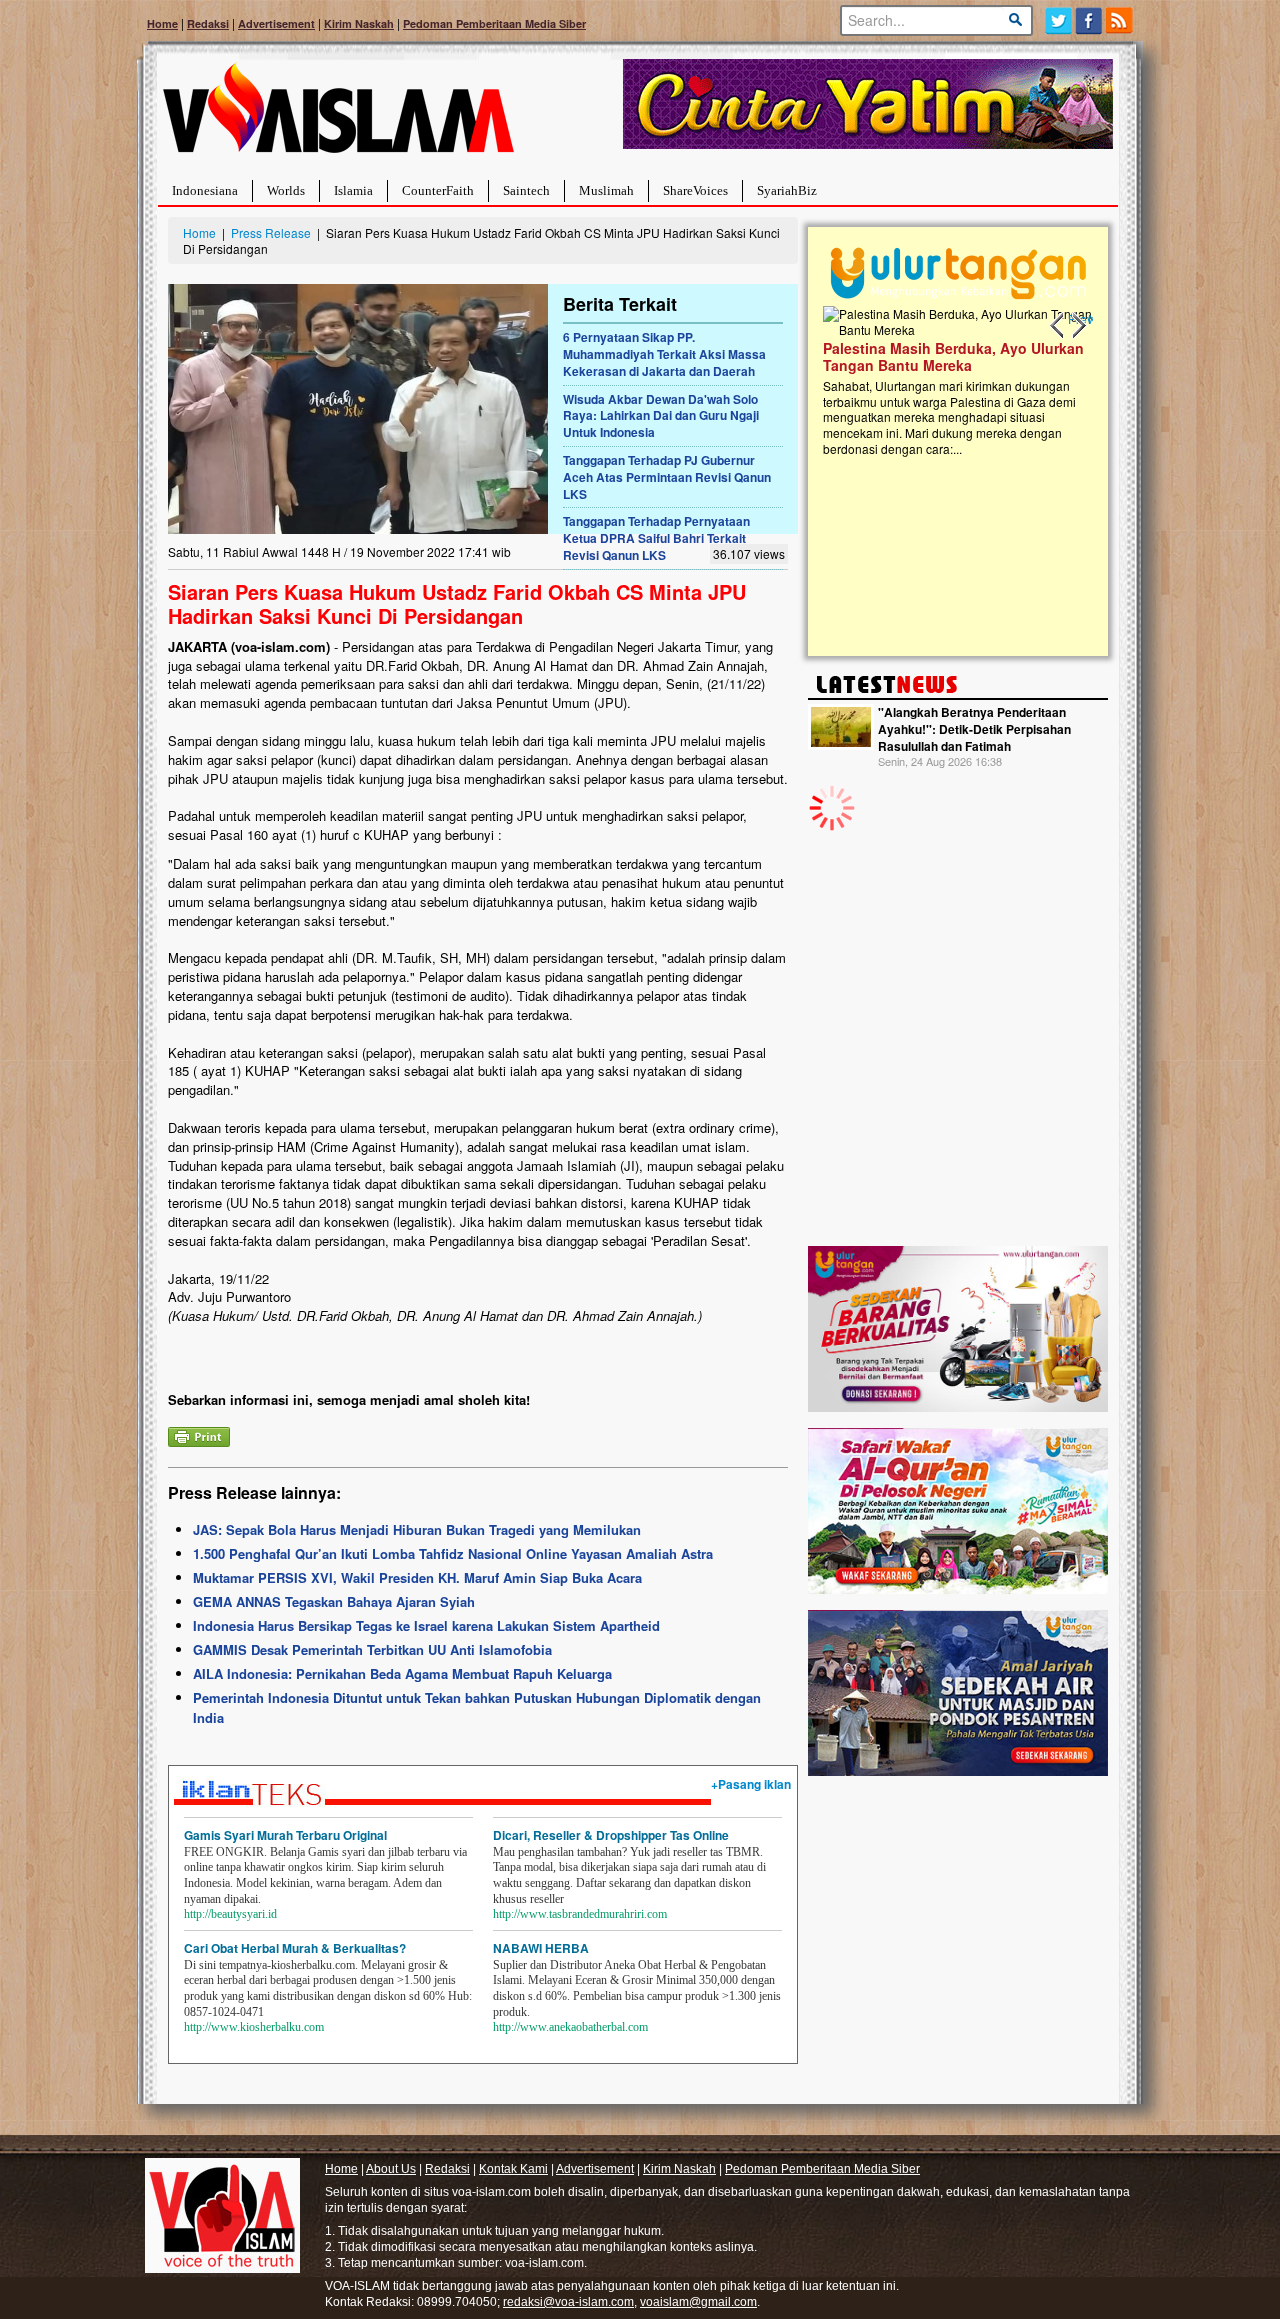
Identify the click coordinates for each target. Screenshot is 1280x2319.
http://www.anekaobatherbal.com (570, 2027)
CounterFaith (438, 190)
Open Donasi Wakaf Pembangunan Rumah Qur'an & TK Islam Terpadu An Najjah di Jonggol (951, 381)
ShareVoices (695, 190)
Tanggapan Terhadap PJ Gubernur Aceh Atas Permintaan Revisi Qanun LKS (667, 477)
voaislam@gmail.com (698, 2302)
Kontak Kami (513, 2169)
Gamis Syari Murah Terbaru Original (285, 1835)
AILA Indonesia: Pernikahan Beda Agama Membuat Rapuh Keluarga (402, 1673)
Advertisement (276, 23)
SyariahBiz (787, 190)
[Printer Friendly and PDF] (199, 1434)
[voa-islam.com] (338, 115)
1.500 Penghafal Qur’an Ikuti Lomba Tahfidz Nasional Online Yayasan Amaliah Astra (453, 1553)
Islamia (353, 190)
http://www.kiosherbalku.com (254, 2027)
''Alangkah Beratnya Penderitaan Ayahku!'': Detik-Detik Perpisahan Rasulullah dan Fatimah (974, 729)
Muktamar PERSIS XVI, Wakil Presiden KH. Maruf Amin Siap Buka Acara (417, 1577)
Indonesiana (205, 190)
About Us (391, 2169)
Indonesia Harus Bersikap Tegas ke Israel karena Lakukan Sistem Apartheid (426, 1625)
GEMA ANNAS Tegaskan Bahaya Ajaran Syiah (334, 1601)
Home (162, 23)
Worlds (286, 190)
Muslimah (606, 190)
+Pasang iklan (751, 1784)
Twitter (1058, 20)
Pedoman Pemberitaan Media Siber (494, 23)
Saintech (526, 190)
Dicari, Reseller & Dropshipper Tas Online (611, 1835)
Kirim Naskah (359, 23)
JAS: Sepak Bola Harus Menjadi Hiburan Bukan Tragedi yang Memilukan (417, 1529)
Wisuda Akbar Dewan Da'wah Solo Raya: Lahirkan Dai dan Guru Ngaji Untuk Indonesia (661, 416)
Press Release (271, 232)
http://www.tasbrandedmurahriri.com (580, 1914)
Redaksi (208, 23)
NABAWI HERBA (541, 1948)
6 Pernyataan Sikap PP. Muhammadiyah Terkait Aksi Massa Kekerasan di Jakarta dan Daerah (664, 354)
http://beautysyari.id (230, 1914)
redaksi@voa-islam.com (568, 2302)
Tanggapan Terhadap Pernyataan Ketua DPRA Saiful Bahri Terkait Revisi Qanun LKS (656, 538)
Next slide (1078, 326)
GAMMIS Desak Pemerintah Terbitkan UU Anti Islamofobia (372, 1649)
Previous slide (1058, 326)
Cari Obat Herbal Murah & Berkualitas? (295, 1948)
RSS (1120, 20)
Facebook (1089, 20)
